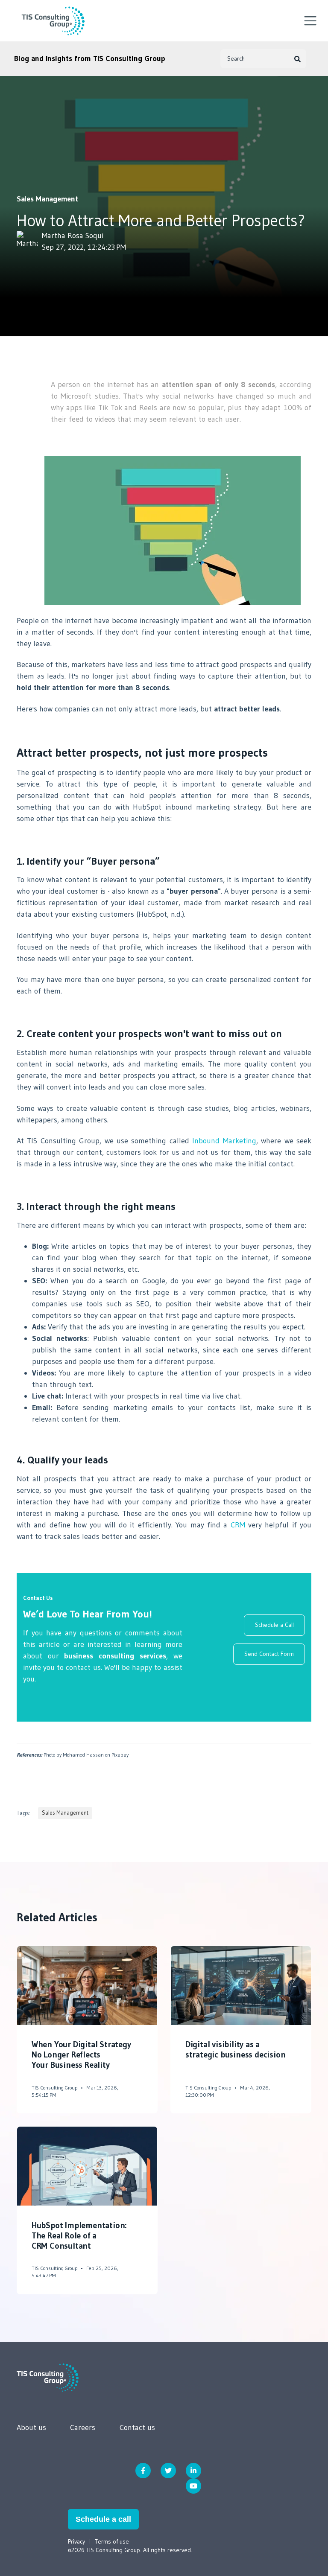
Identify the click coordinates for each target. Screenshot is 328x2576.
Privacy (76, 2541)
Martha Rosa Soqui (73, 236)
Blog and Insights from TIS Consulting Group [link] (90, 58)
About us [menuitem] (31, 2427)
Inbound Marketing (224, 1141)
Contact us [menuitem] (137, 2427)
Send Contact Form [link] (269, 1654)
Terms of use (112, 2541)
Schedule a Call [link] (274, 1625)
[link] (48, 2377)
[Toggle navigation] (310, 21)
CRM (239, 1525)
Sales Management (47, 199)
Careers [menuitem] (83, 2427)
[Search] (298, 59)
